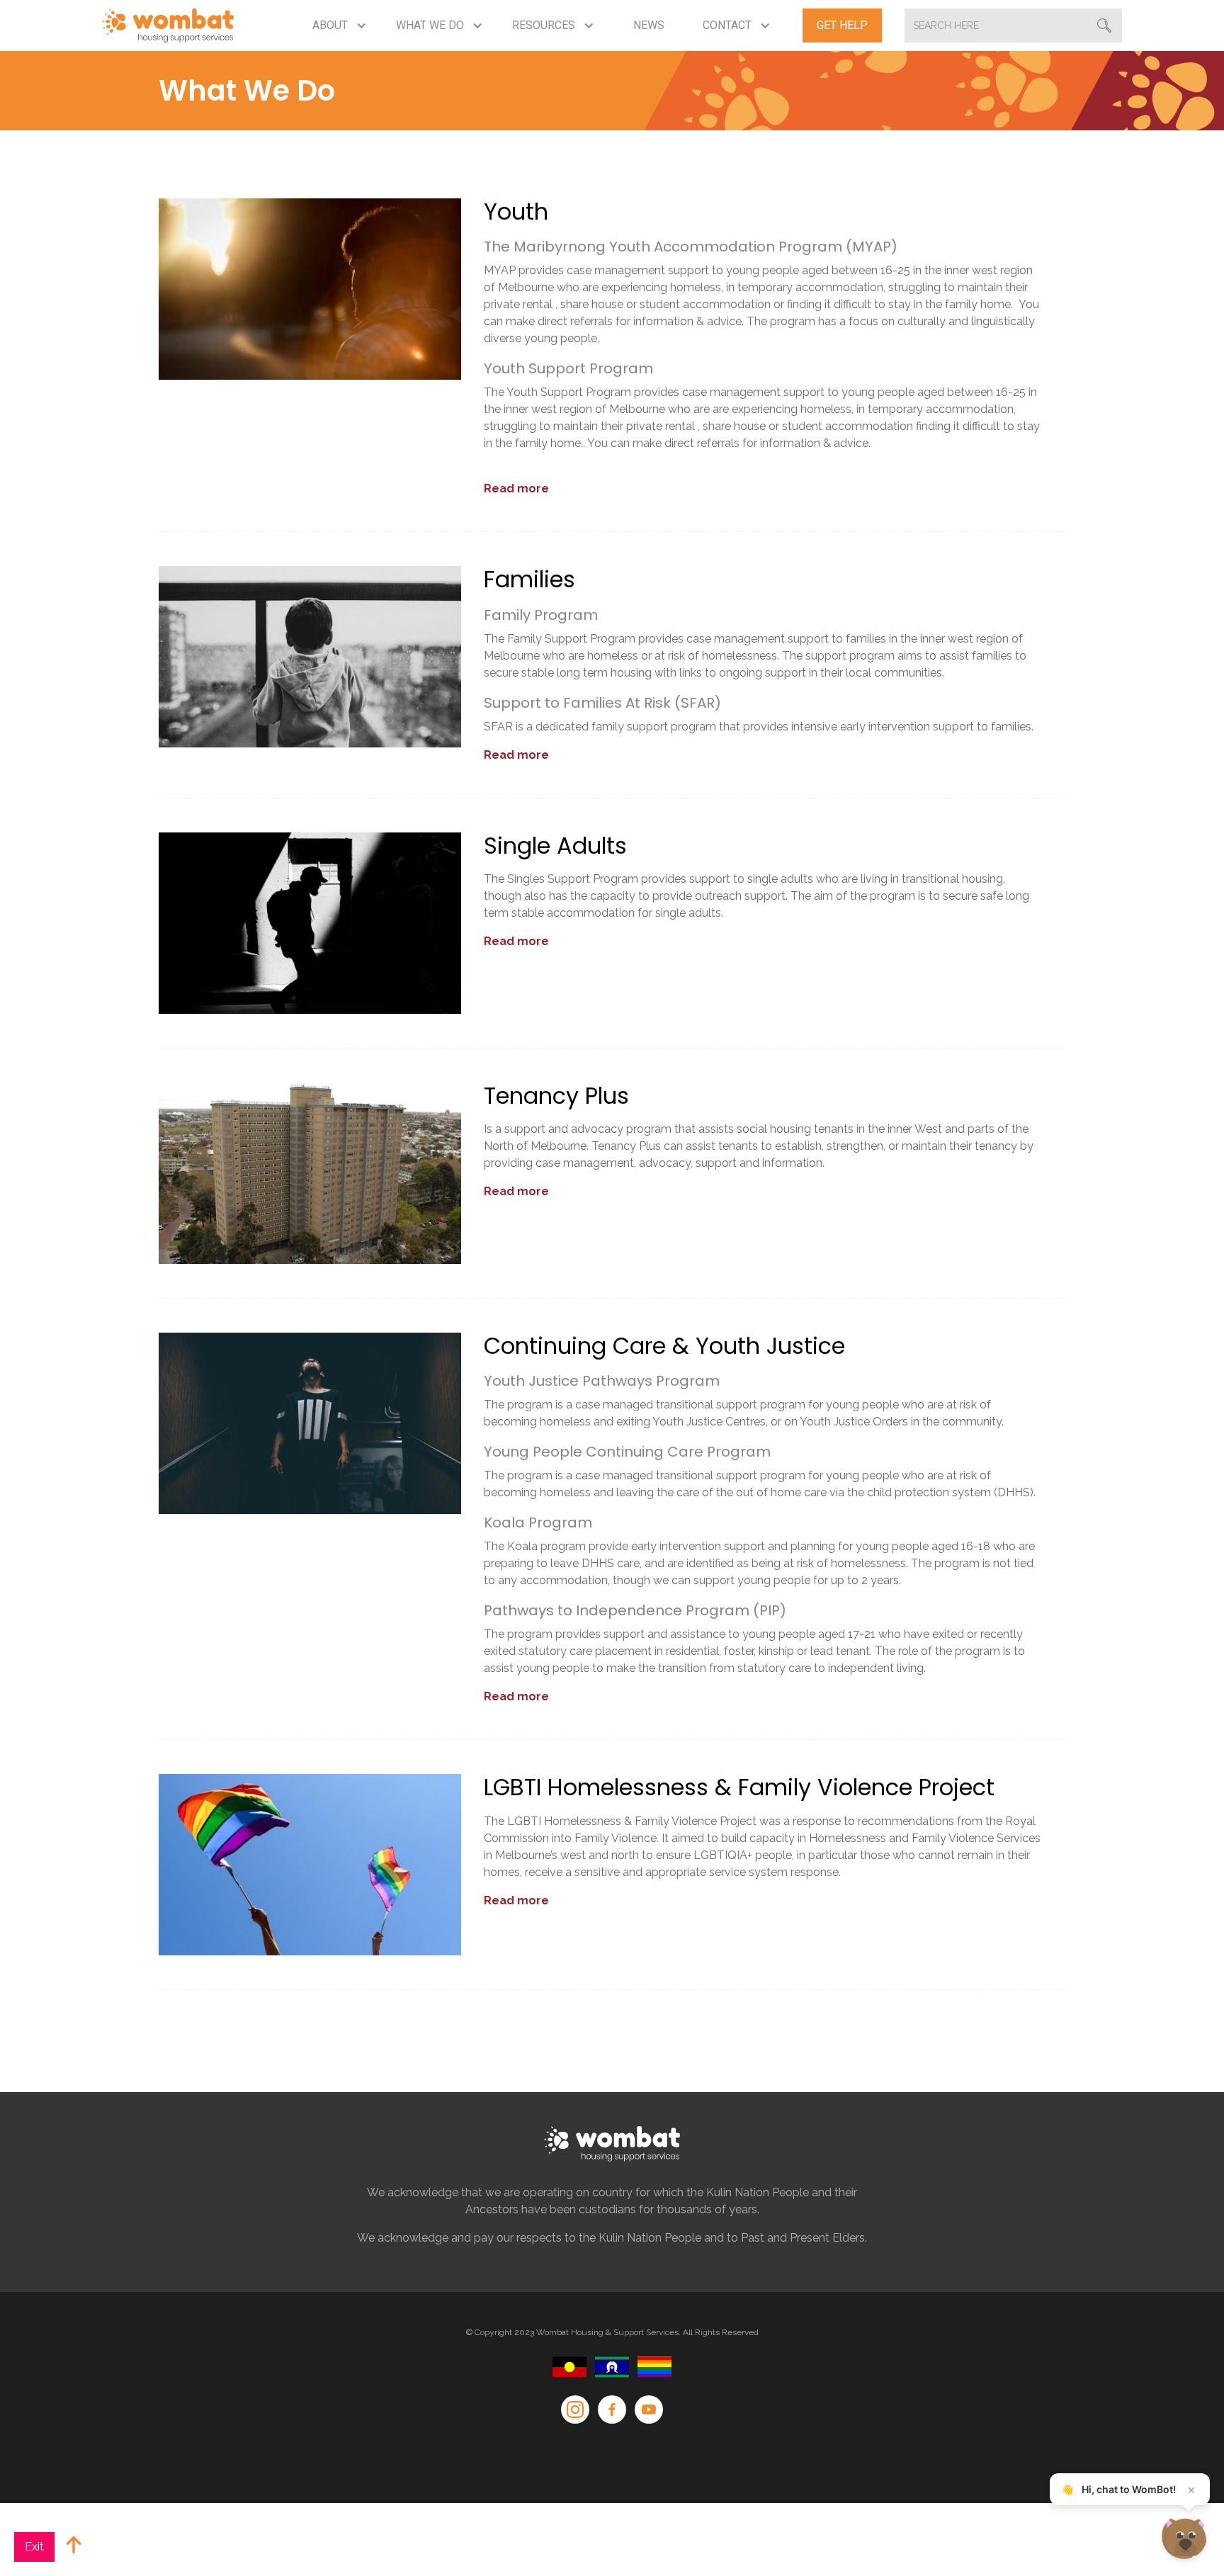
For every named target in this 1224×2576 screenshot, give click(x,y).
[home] (168, 26)
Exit (34, 2547)
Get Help (842, 25)
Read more (516, 488)
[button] (340, 26)
